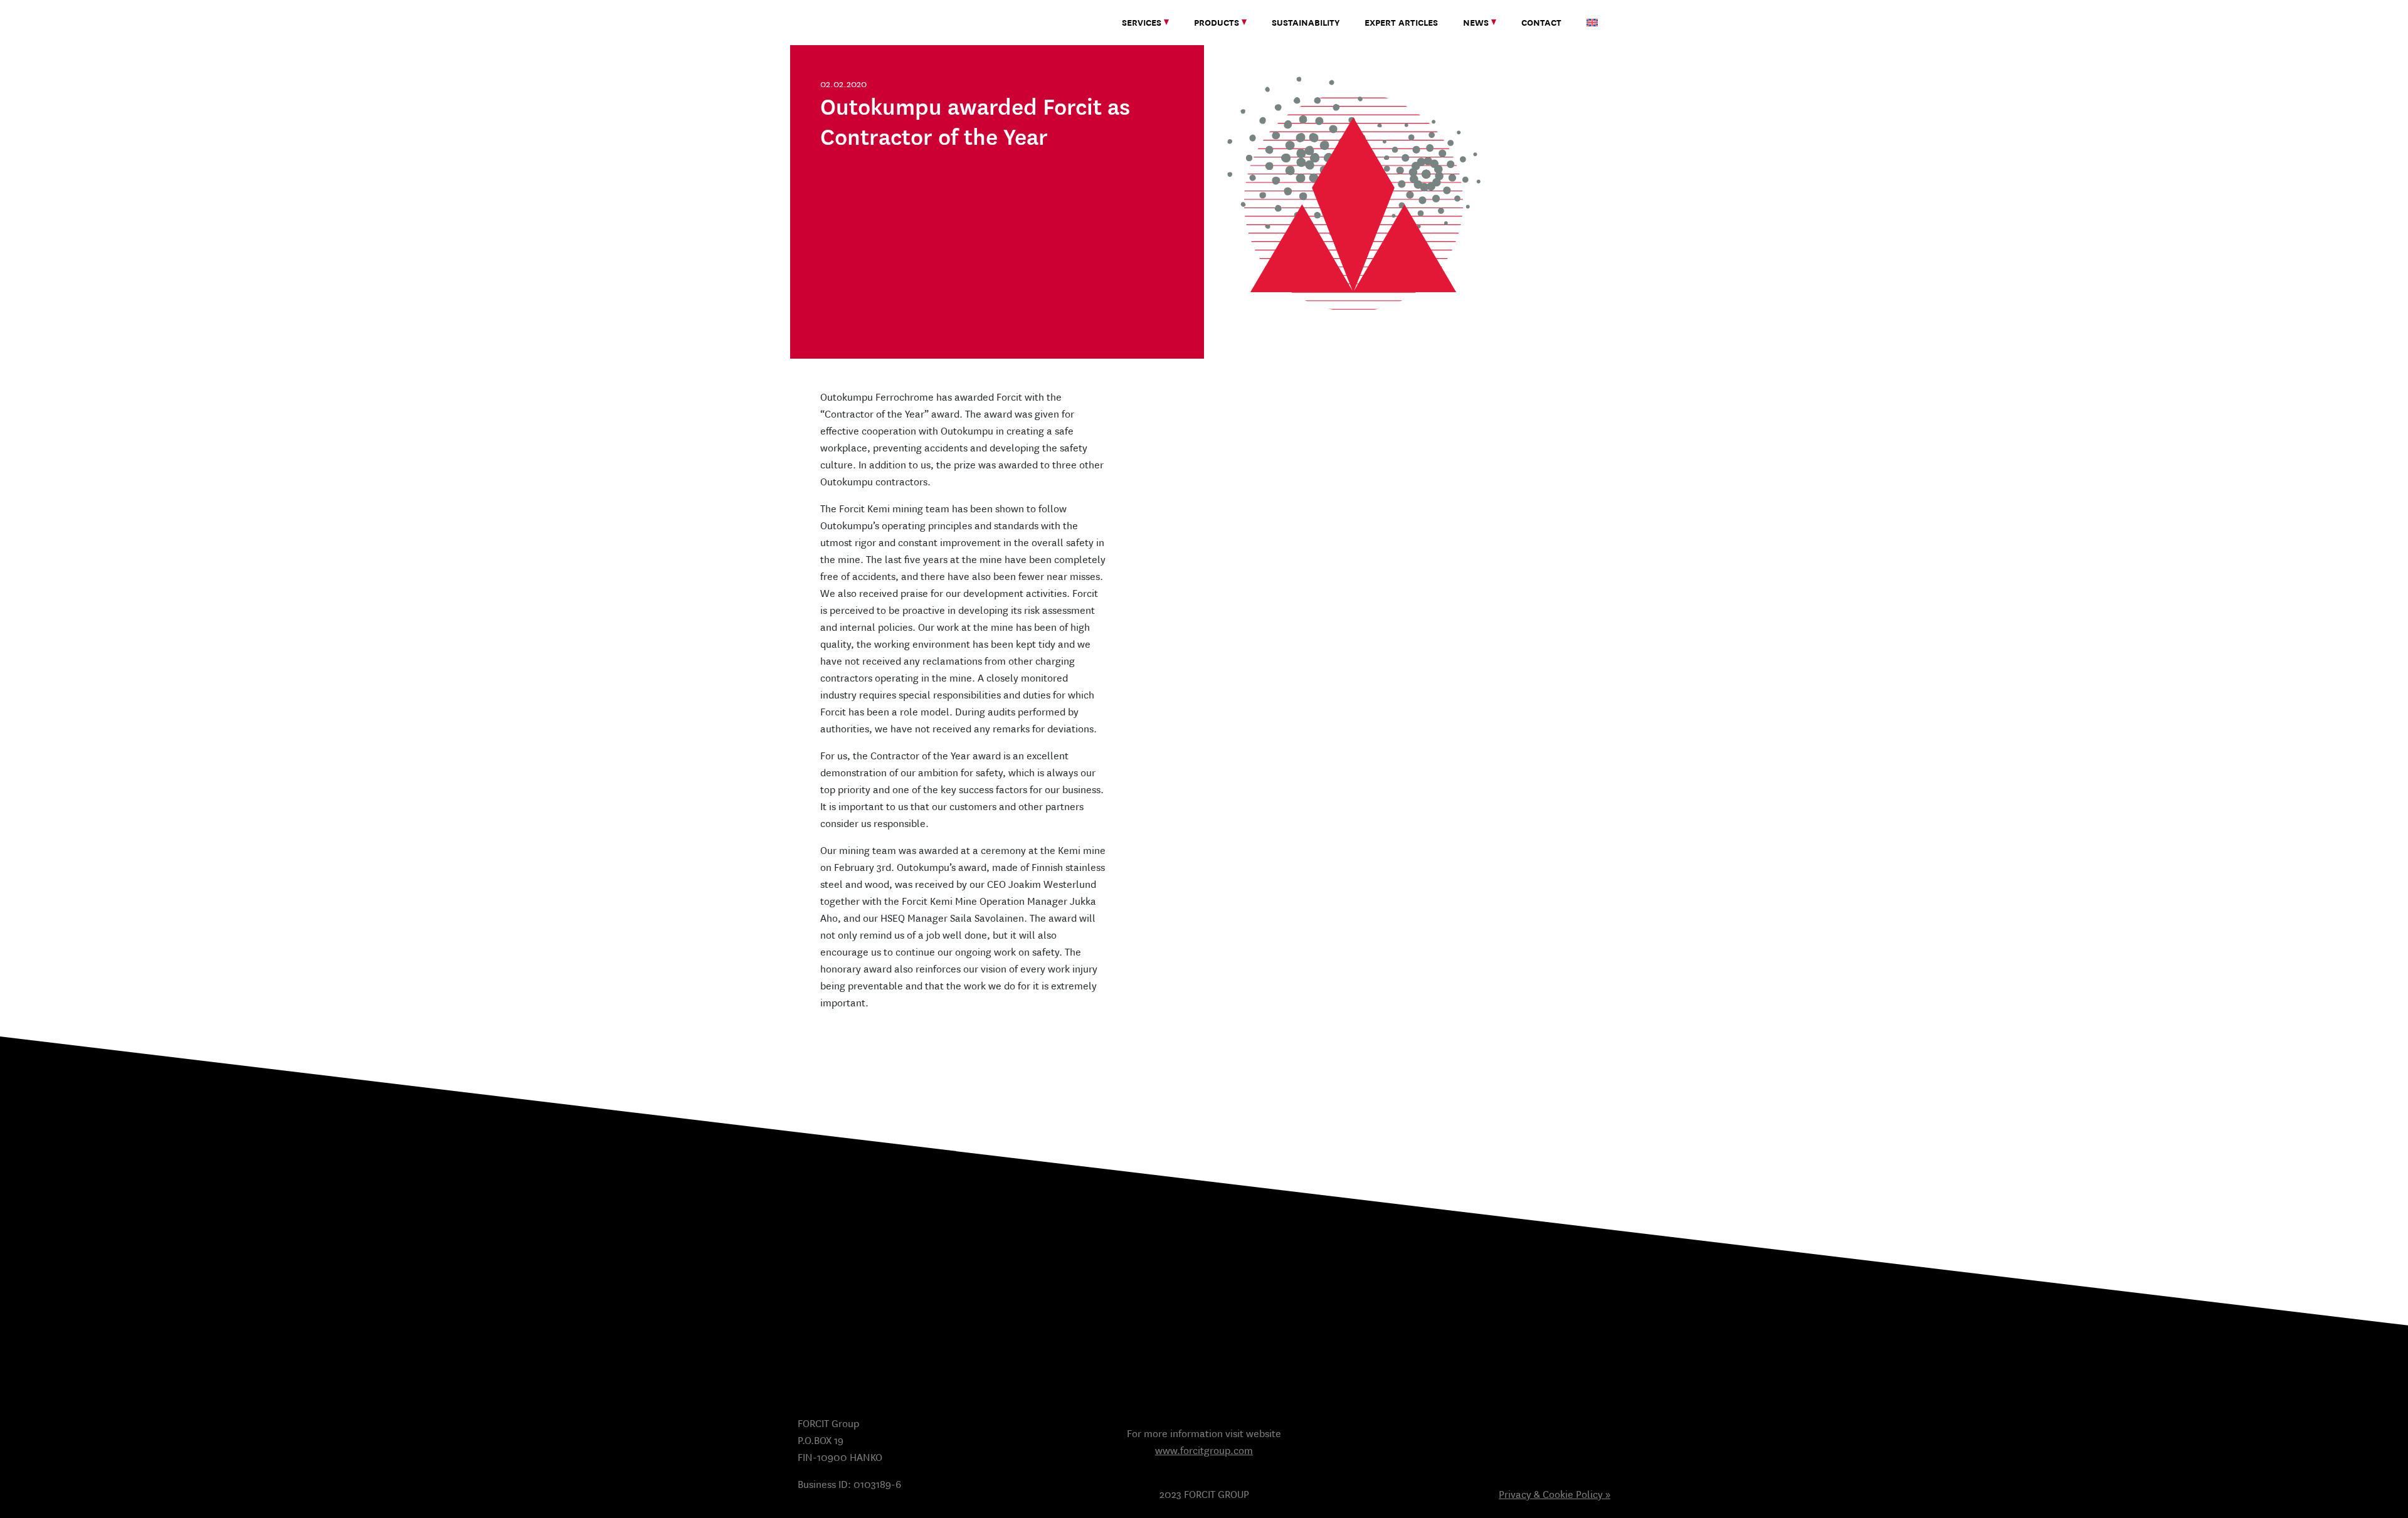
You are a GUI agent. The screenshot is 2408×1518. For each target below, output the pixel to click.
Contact (1541, 23)
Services (1142, 23)
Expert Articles (1401, 23)
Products (1217, 23)
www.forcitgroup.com (1204, 1451)
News (1476, 23)
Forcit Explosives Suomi (856, 22)
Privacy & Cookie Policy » (1555, 1494)
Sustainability (1306, 23)
